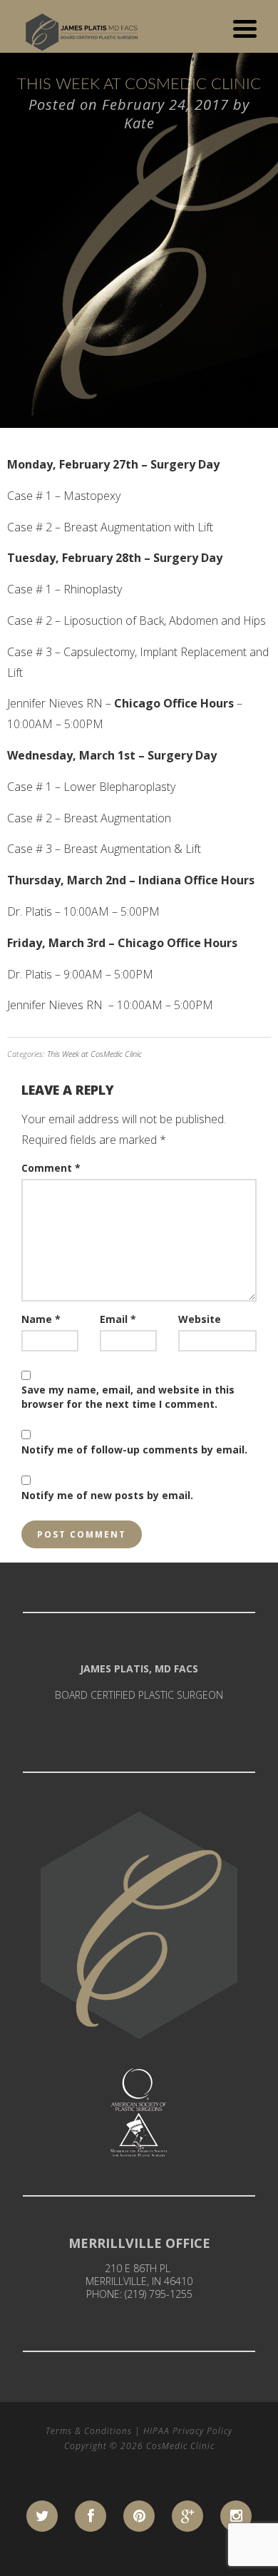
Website (200, 1319)
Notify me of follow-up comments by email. (134, 1450)
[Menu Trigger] (245, 27)
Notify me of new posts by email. (107, 1495)
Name (41, 1319)
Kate (139, 123)
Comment (51, 1168)
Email (118, 1319)
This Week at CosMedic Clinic (94, 1054)
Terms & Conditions (89, 2431)
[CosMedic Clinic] (84, 29)
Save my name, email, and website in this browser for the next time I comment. (128, 1397)
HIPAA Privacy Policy (188, 2431)
